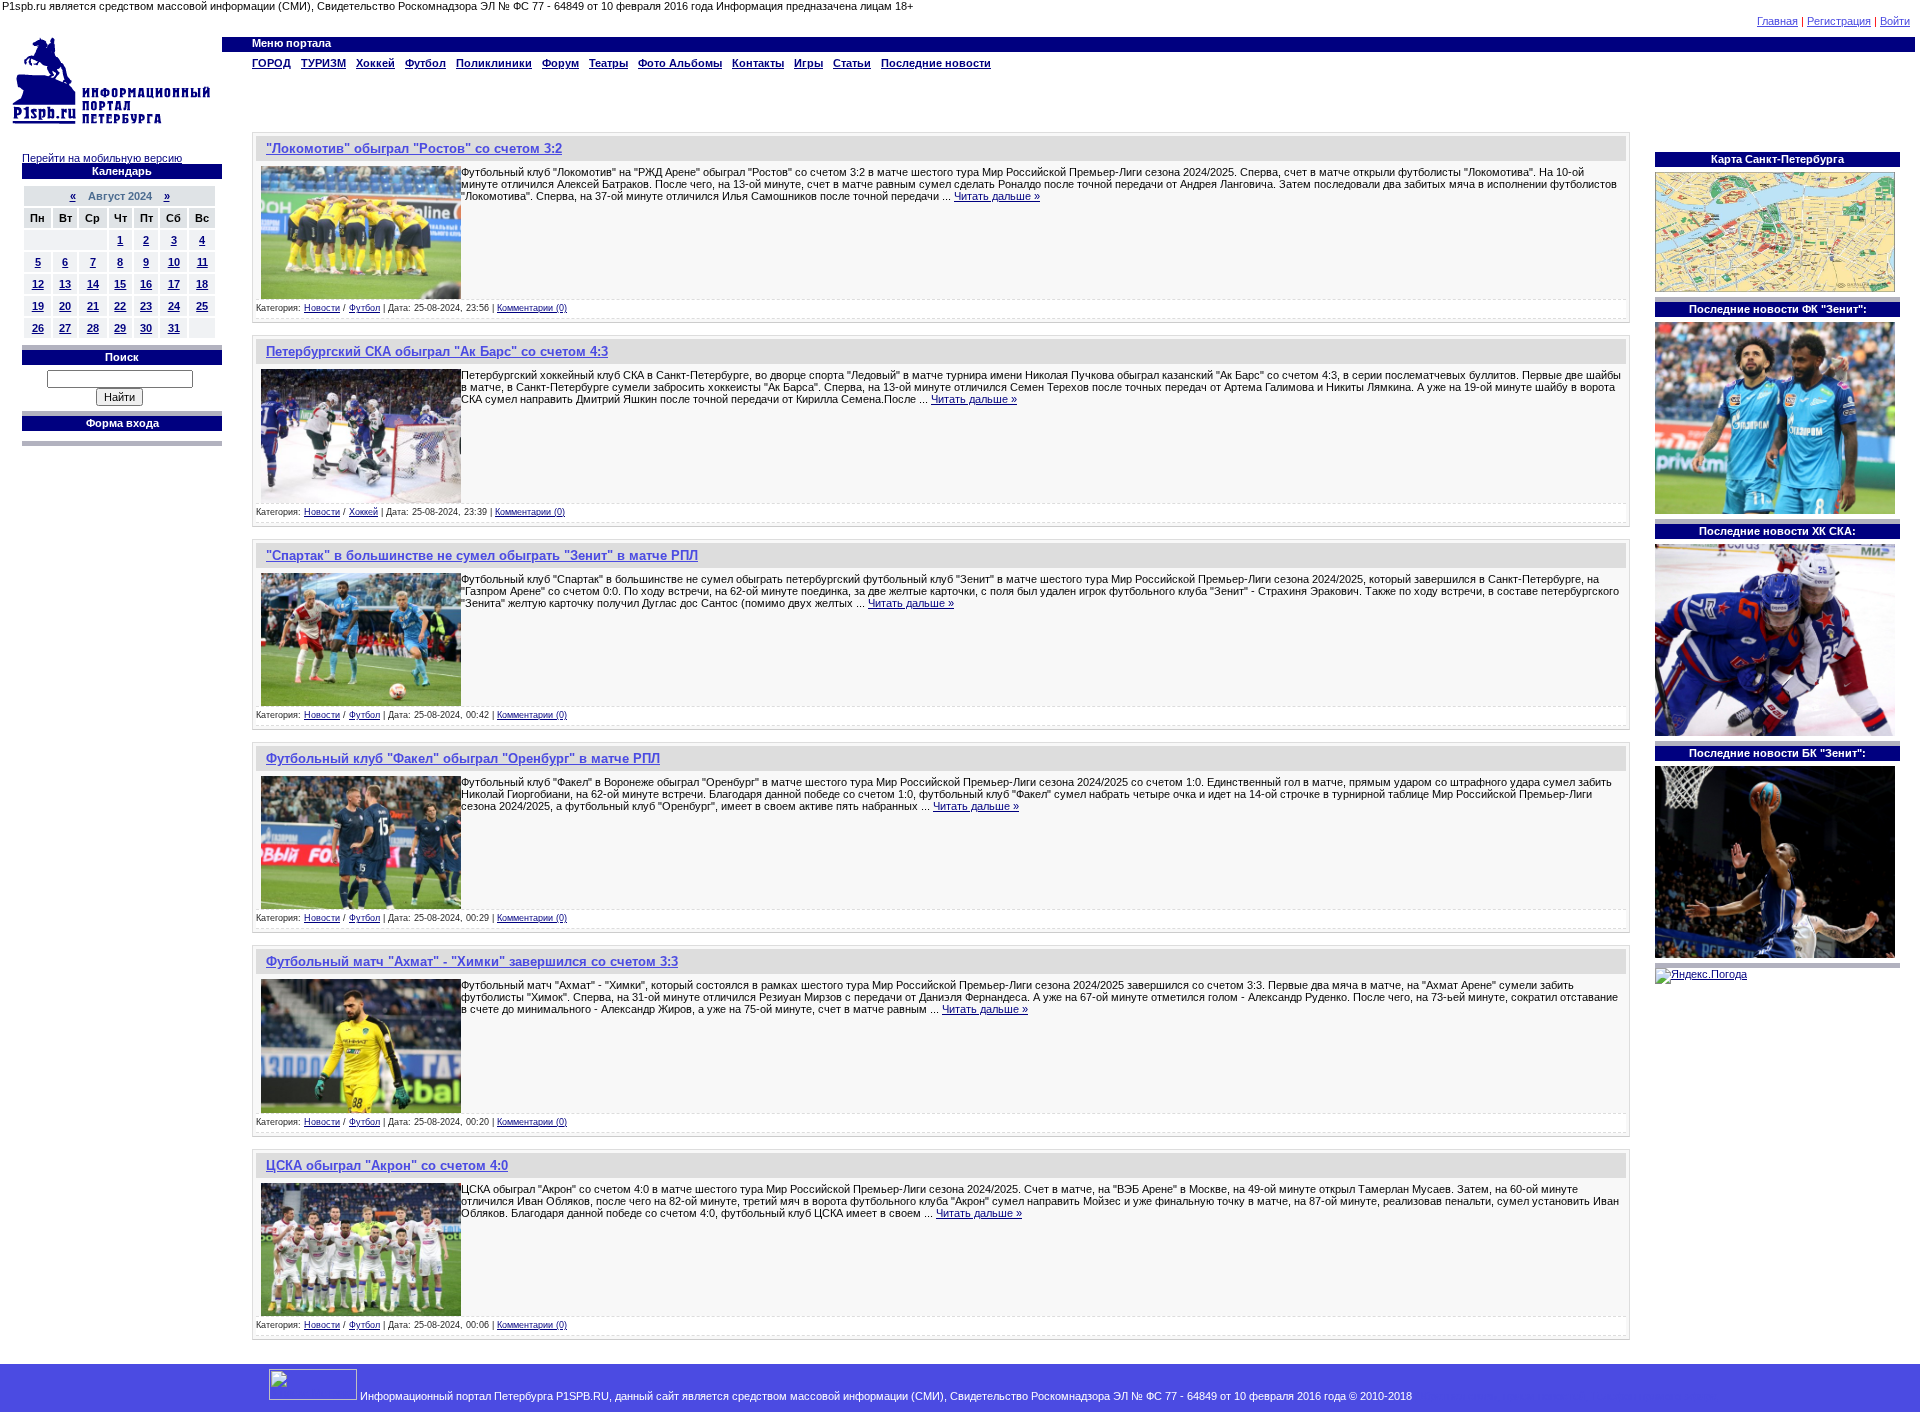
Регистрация (1839, 21)
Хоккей (363, 512)
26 (38, 328)
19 (38, 306)
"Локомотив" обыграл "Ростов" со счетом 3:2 (414, 148)
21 (93, 306)
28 (93, 328)
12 (38, 284)
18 (202, 284)
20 (65, 306)
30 (146, 328)
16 (146, 284)
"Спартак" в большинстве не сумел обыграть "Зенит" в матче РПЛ (482, 555)
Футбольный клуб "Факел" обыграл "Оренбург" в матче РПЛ (463, 758)
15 (120, 284)
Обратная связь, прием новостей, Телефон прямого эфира (1566, 1396)
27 (65, 328)
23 (146, 306)
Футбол (364, 308)
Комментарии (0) (532, 308)
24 (174, 306)
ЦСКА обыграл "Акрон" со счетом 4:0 (387, 1165)
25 (202, 306)
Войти (1895, 21)
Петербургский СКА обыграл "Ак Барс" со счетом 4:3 (437, 351)
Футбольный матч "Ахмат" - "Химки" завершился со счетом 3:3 (472, 961)
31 (174, 328)
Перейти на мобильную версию (102, 158)
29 (120, 328)
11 (202, 262)
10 (174, 262)
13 (65, 284)
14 (93, 284)
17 (174, 284)
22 (120, 306)
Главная (1777, 21)
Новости (322, 308)
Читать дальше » (997, 196)
